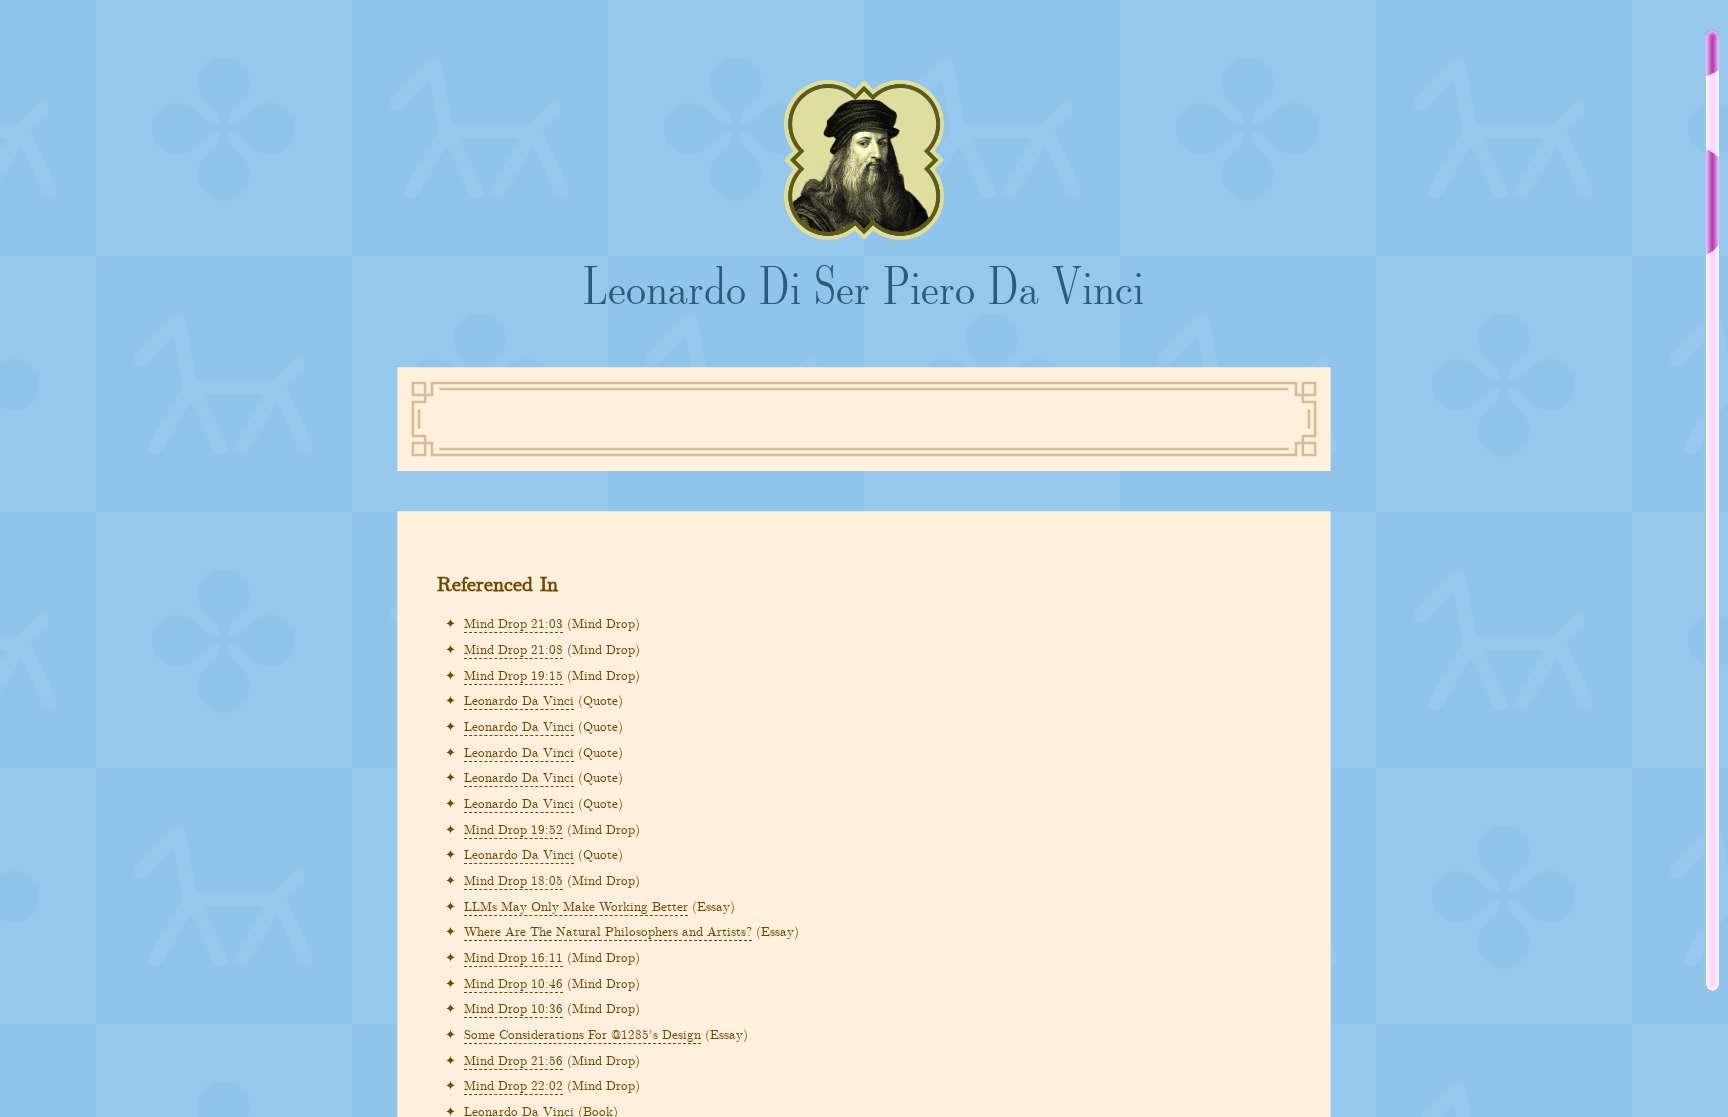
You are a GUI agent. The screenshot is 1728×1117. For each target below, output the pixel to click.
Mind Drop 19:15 (513, 674)
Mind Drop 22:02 (513, 1084)
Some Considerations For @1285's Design (582, 1033)
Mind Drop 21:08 (513, 648)
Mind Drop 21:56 (513, 1059)
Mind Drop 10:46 (513, 982)
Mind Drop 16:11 (513, 956)
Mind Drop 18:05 (513, 879)
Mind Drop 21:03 (513, 622)
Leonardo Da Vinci (519, 699)
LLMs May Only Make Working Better (576, 905)
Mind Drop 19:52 (513, 828)
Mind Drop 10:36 (513, 1007)
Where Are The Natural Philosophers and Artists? (608, 930)
